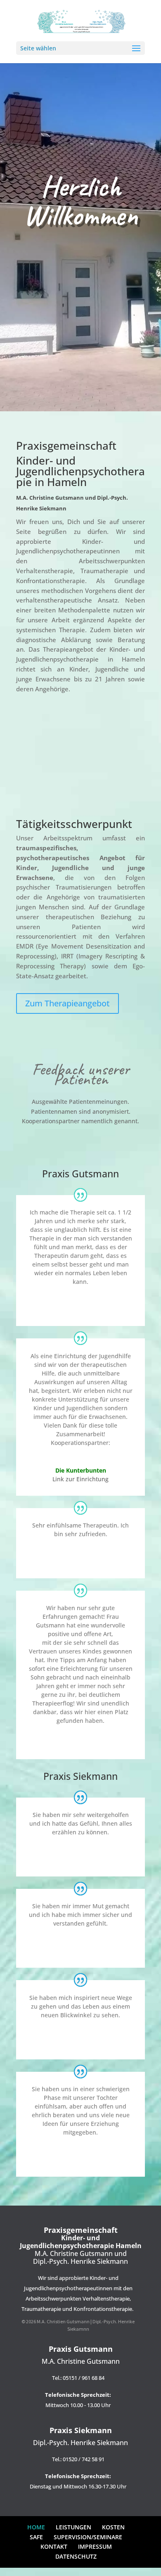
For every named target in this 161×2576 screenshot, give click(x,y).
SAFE (36, 2537)
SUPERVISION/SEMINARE (88, 2537)
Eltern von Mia (80, 2160)
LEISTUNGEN (73, 2527)
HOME (36, 2527)
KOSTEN (113, 2527)
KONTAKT (54, 2546)
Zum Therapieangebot (67, 1003)
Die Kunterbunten (81, 1470)
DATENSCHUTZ (76, 2556)
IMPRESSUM (95, 2546)
